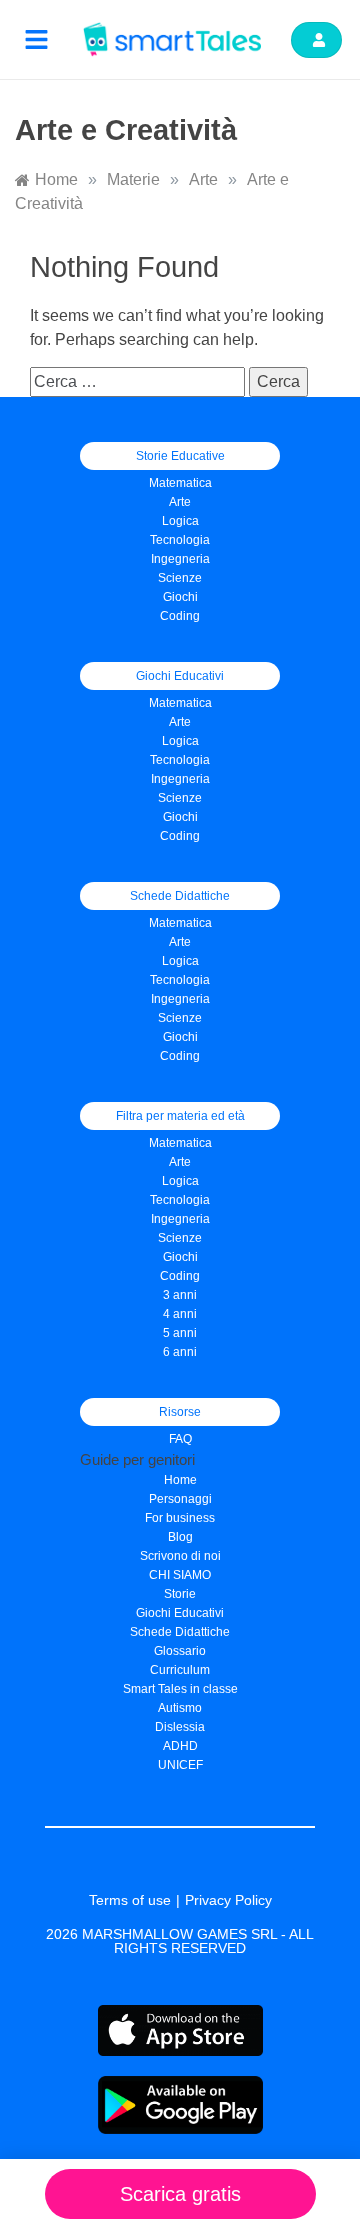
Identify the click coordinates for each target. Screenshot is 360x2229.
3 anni (180, 1295)
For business (180, 1518)
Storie (180, 1594)
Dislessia (180, 1727)
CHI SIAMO (180, 1575)
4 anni (180, 1314)
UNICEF (180, 1765)
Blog (180, 1537)
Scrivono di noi (180, 1556)
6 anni (180, 1352)
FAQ (180, 1439)
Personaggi (180, 1499)
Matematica (180, 483)
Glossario (180, 1651)
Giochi (180, 817)
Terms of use (130, 1900)
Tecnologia (180, 540)
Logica (180, 521)
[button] (37, 40)
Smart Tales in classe (180, 1689)
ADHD (180, 1746)
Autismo (180, 1708)
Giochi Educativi (180, 1613)
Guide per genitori (137, 1459)
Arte (180, 502)
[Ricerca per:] (139, 381)
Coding (180, 616)
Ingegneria (180, 559)
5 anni (180, 1333)
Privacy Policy (228, 1900)
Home (180, 1480)
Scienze (180, 578)
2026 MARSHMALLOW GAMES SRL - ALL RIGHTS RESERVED (180, 1941)
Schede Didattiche (180, 1632)
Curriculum (180, 1670)
